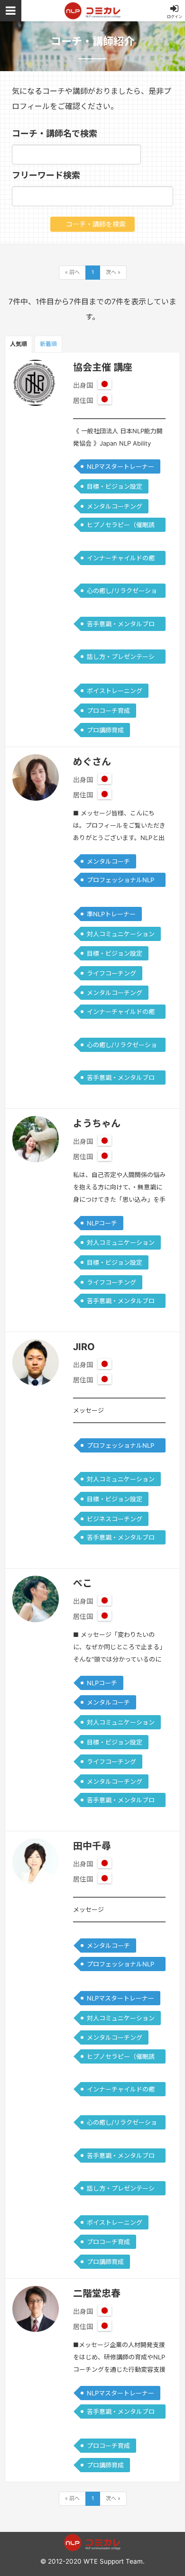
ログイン (175, 17)
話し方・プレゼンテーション (121, 658)
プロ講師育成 (105, 730)
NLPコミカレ (92, 11)
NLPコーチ (102, 1223)
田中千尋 (92, 1846)
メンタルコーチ (108, 861)
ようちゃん (97, 1124)
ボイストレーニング (115, 691)
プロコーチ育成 (108, 711)
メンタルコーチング (115, 506)
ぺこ (83, 1583)
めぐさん (92, 762)
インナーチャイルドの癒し (121, 560)
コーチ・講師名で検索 (55, 133)
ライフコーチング (111, 973)
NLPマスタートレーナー (120, 466)
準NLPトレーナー (111, 914)
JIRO (84, 1347)
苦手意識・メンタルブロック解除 (121, 626)
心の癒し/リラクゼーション (122, 592)
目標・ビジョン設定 (115, 486)
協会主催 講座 (103, 367)
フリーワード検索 (46, 175)
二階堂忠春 (97, 2293)
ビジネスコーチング (115, 1519)
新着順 (48, 344)
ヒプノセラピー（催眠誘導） (121, 526)
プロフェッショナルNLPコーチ (120, 882)
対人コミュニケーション (121, 934)
